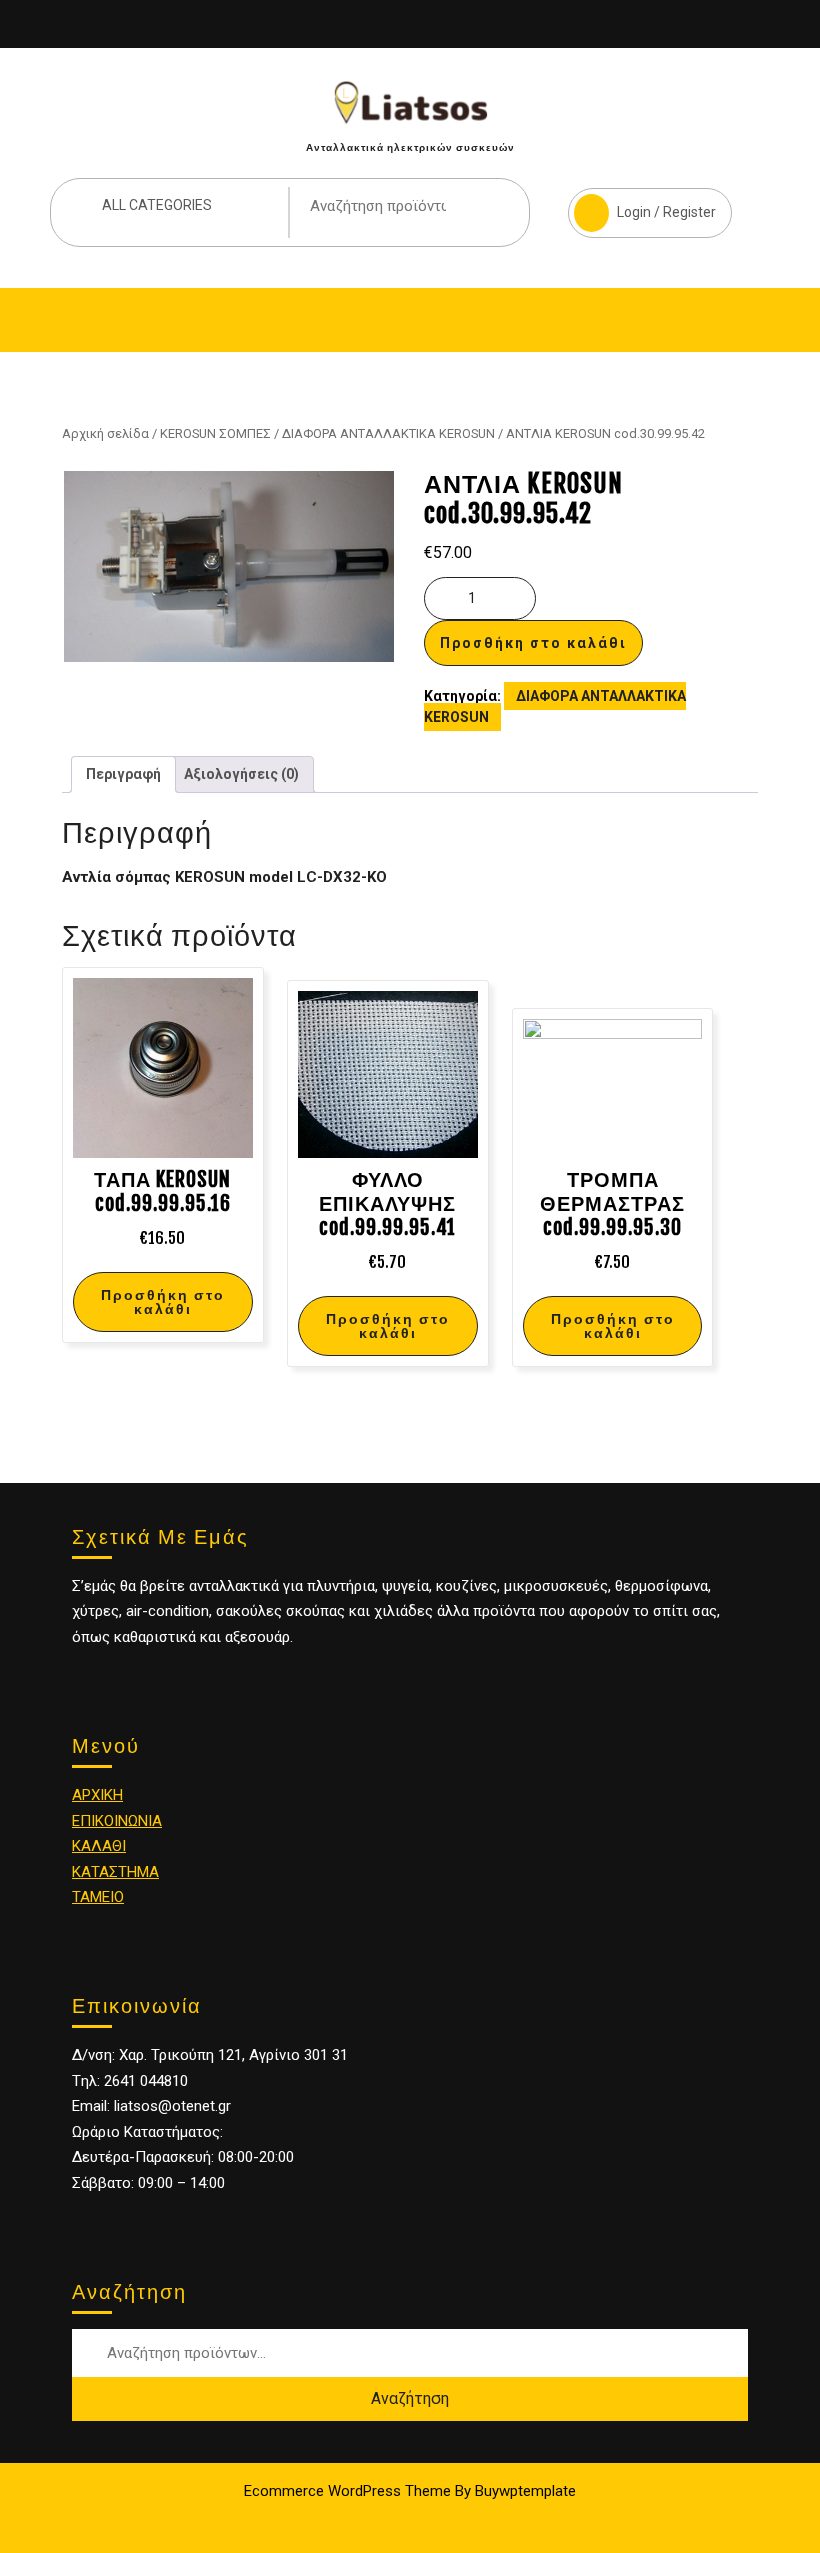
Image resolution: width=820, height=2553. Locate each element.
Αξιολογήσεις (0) (241, 774)
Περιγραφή (123, 774)
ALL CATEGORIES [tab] (157, 205)
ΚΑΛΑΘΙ (99, 1846)
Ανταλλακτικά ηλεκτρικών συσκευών (410, 147)
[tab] (737, 24)
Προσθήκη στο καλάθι (533, 643)
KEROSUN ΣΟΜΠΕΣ (215, 433)
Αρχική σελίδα (105, 433)
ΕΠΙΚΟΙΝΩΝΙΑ (117, 1821)
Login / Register (642, 204)
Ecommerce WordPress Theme (347, 2491)
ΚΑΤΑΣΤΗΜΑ (115, 1872)
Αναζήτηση (499, 212)
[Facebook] (410, 2524)
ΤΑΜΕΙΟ (98, 1897)
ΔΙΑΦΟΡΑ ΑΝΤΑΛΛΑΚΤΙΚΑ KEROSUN (388, 433)
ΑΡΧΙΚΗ (97, 1795)
